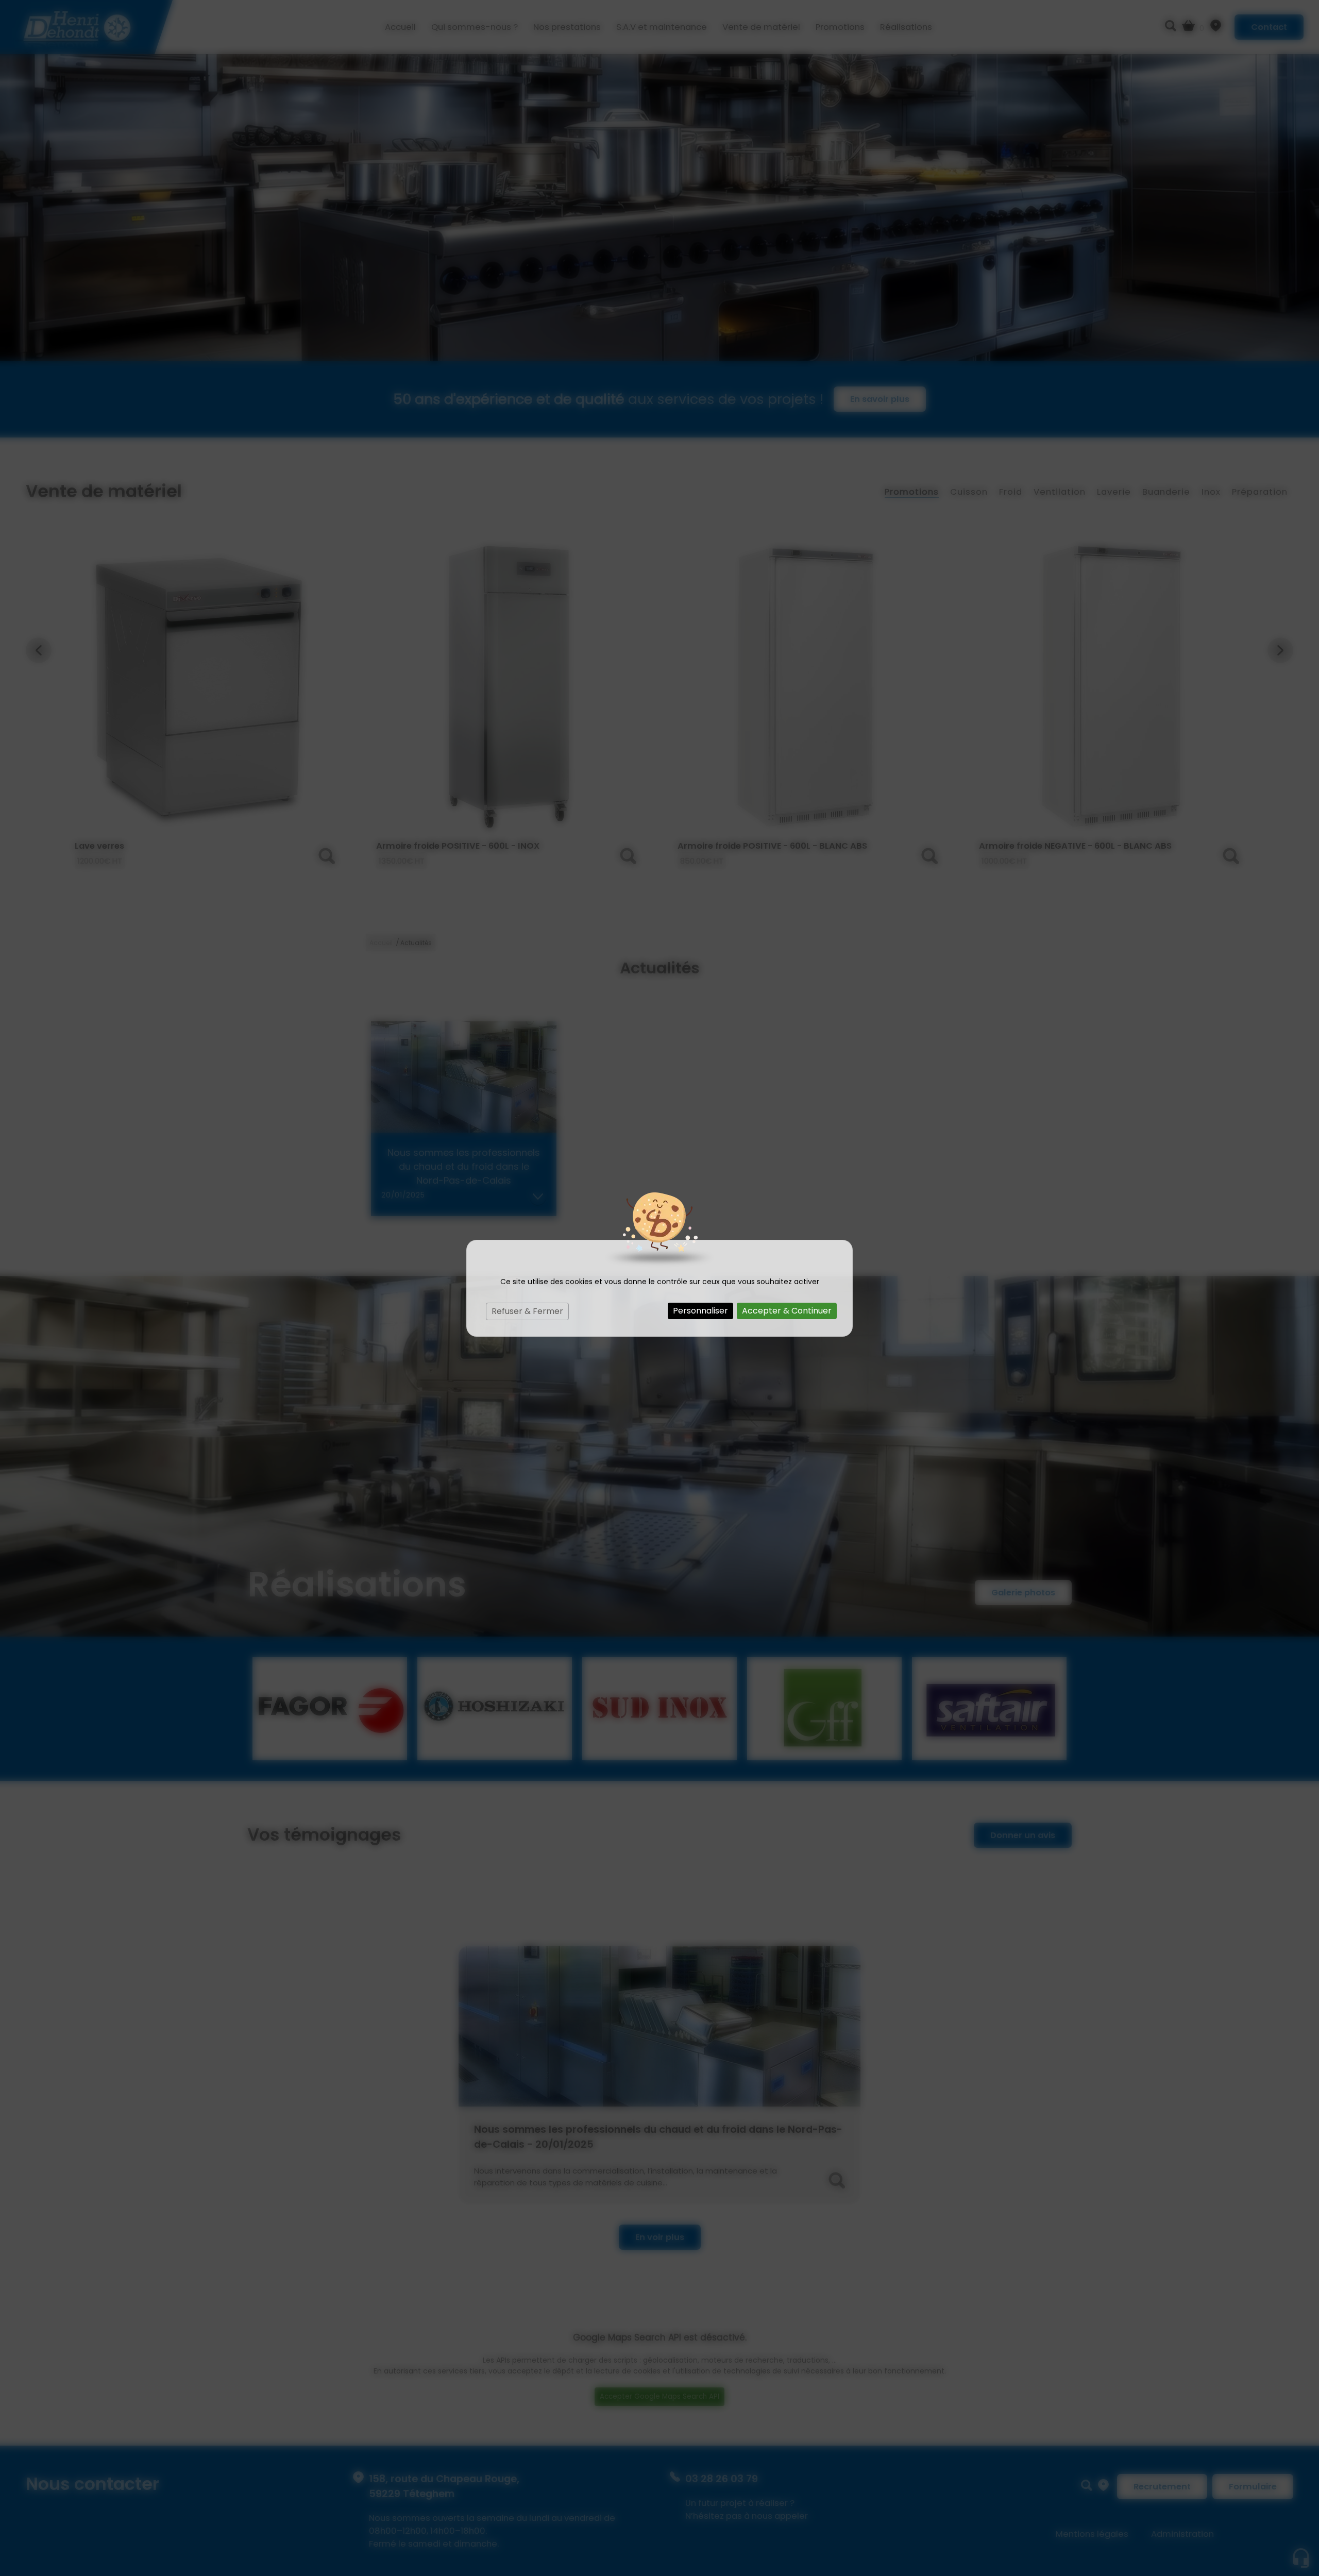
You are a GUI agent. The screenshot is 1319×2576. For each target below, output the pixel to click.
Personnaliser (700, 1311)
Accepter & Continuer (787, 1311)
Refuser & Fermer (527, 1311)
